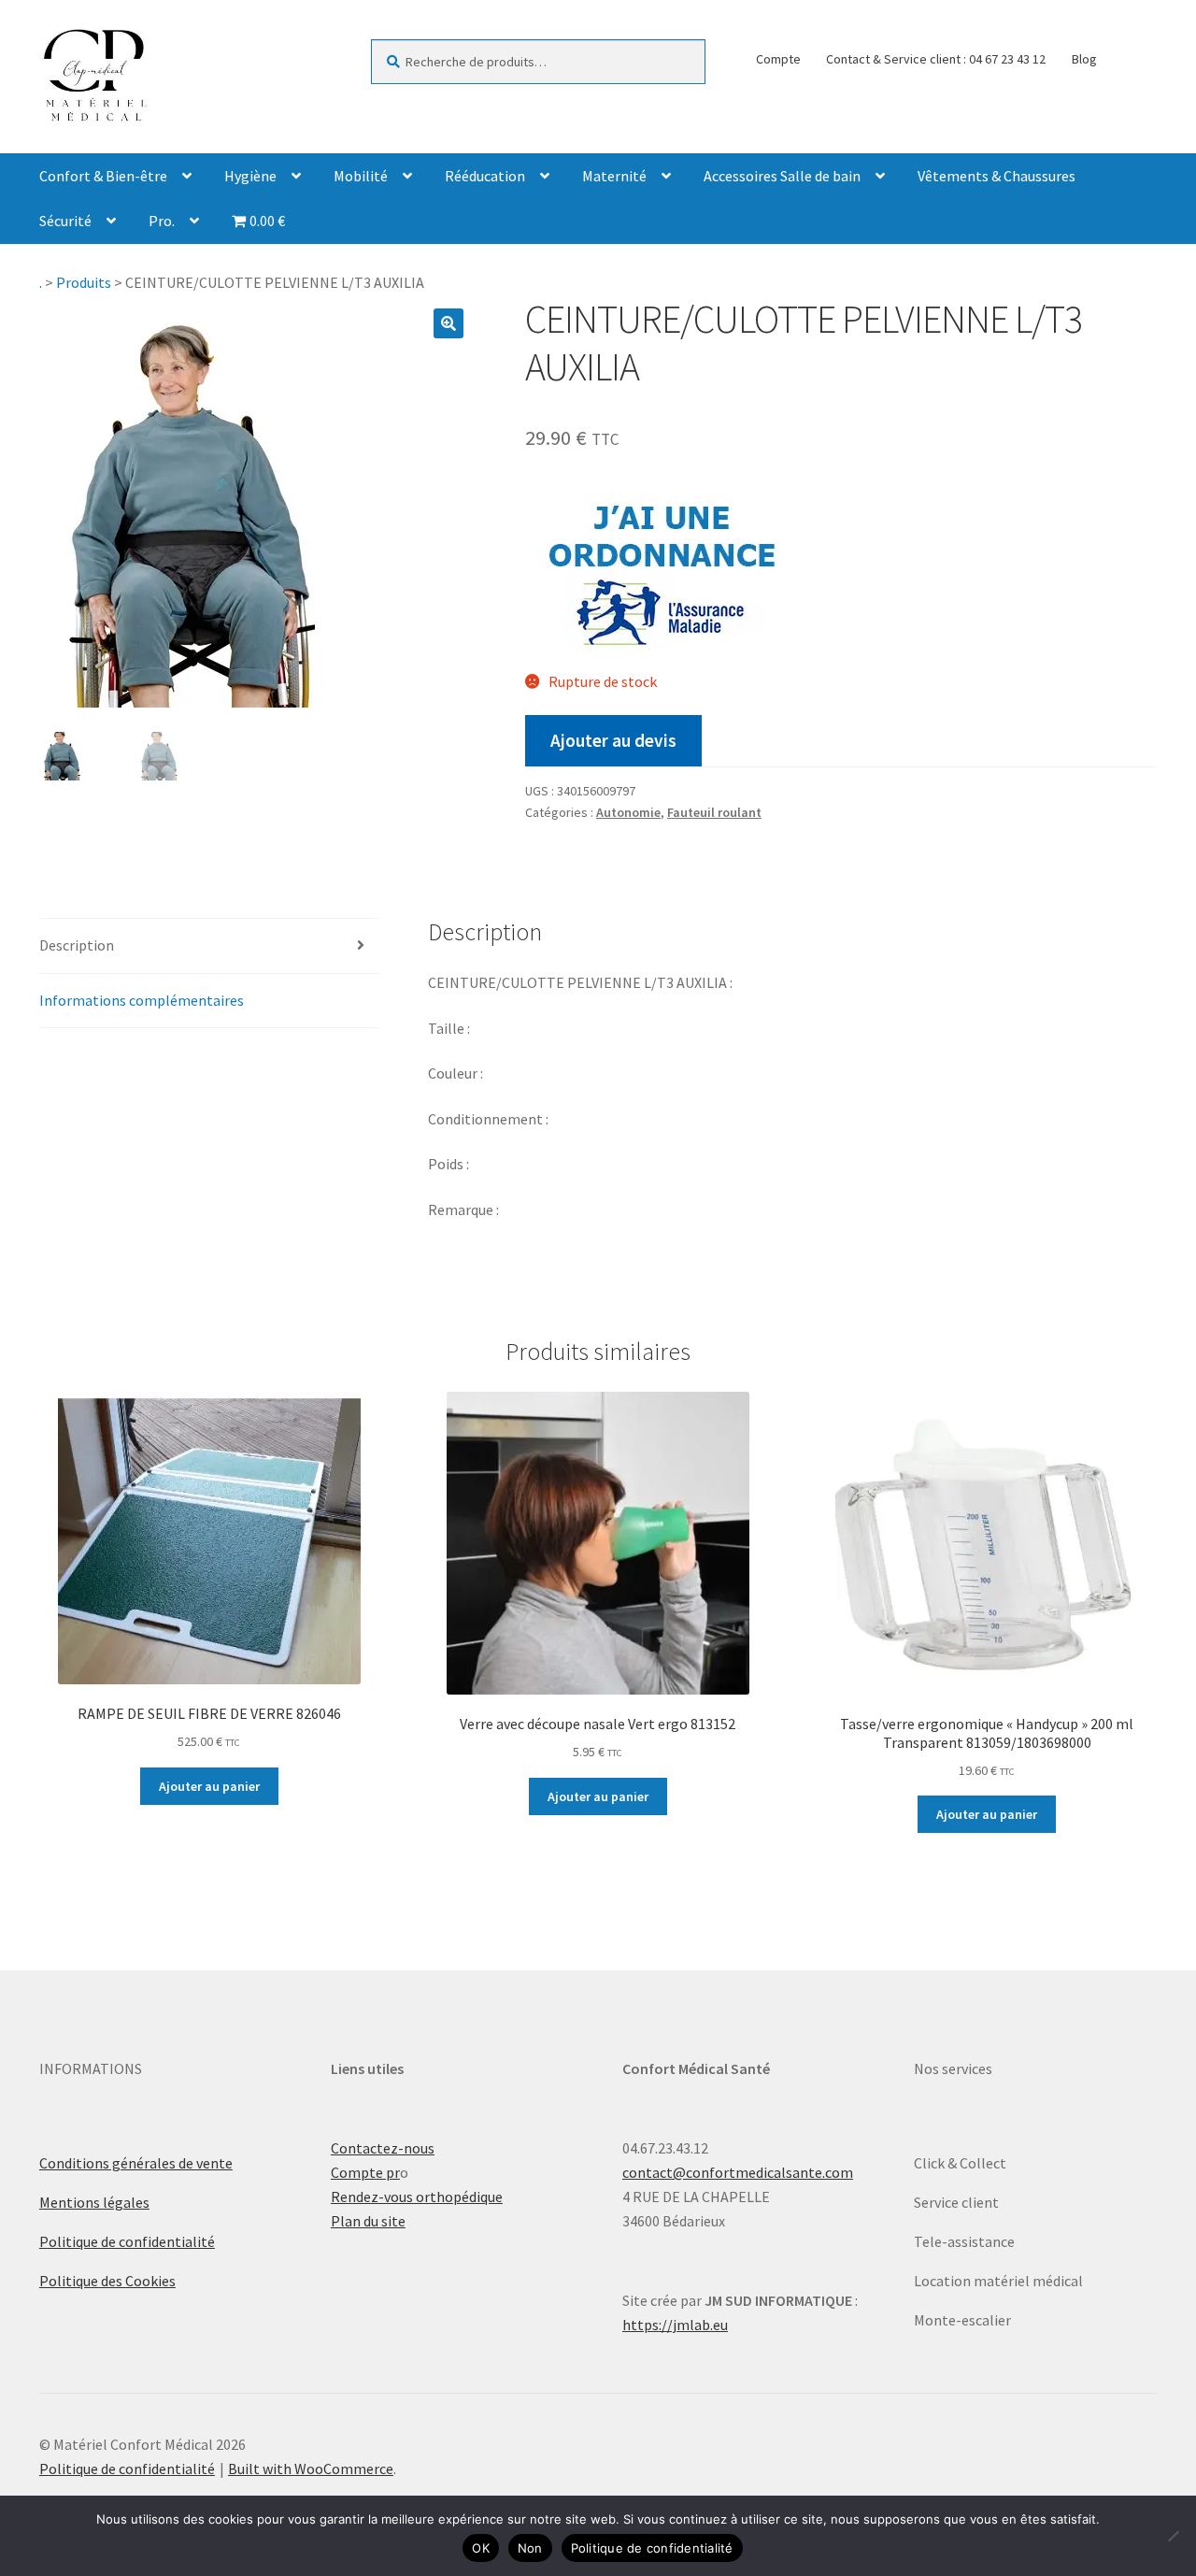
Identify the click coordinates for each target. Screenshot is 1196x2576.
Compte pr (365, 2172)
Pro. (162, 221)
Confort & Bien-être (103, 176)
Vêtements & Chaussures (997, 176)
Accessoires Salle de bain (782, 176)
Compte (778, 59)
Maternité (614, 176)
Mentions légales (94, 2202)
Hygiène (250, 176)
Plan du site (368, 2221)
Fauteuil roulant (714, 812)
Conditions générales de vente (136, 2163)
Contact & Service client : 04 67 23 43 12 (936, 59)
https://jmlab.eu (675, 2325)
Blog (1084, 59)
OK (481, 2548)
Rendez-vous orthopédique (417, 2197)
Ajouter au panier (209, 1786)
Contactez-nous (383, 2148)
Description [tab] (77, 945)
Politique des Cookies (107, 2281)
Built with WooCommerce (311, 2469)
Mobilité (361, 176)
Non (530, 2548)
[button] (448, 323)
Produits (84, 282)
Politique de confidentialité (127, 2241)
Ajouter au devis (613, 740)
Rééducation (485, 176)
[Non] (1173, 2536)
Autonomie (628, 812)
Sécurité (65, 221)
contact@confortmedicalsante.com (738, 2172)
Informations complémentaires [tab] (142, 1000)
